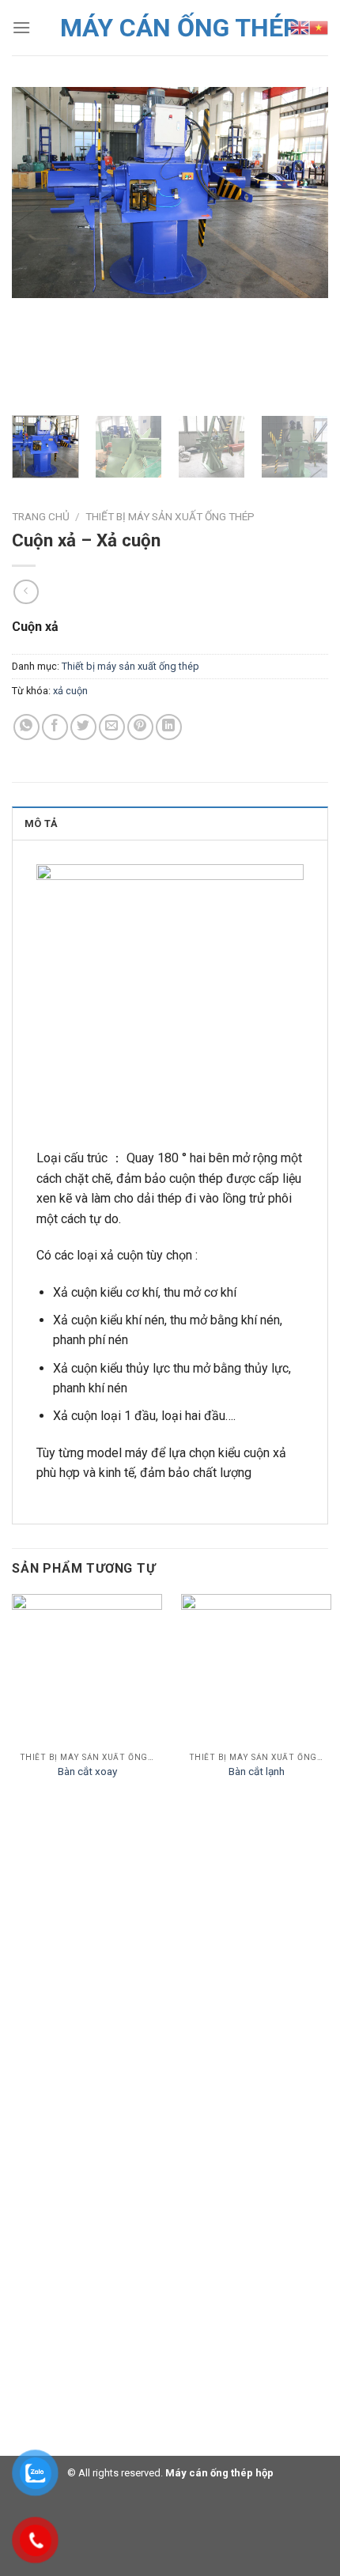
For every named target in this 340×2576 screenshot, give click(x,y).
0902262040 (62, 2021)
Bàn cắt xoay (87, 1771)
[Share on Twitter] (83, 727)
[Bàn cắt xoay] (87, 1669)
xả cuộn (70, 691)
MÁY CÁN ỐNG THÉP (180, 28)
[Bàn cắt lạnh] (256, 1669)
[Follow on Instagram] (47, 2098)
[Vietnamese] (319, 28)
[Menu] (21, 27)
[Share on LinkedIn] (169, 727)
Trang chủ (41, 516)
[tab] (170, 823)
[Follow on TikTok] (71, 2098)
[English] (300, 28)
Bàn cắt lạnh (257, 1771)
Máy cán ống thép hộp (218, 2473)
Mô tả (41, 823)
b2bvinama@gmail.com (90, 2059)
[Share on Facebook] (55, 727)
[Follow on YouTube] (96, 2098)
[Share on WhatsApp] (26, 727)
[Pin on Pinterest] (140, 727)
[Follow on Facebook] (24, 2098)
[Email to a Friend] (112, 727)
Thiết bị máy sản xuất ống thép (170, 516)
